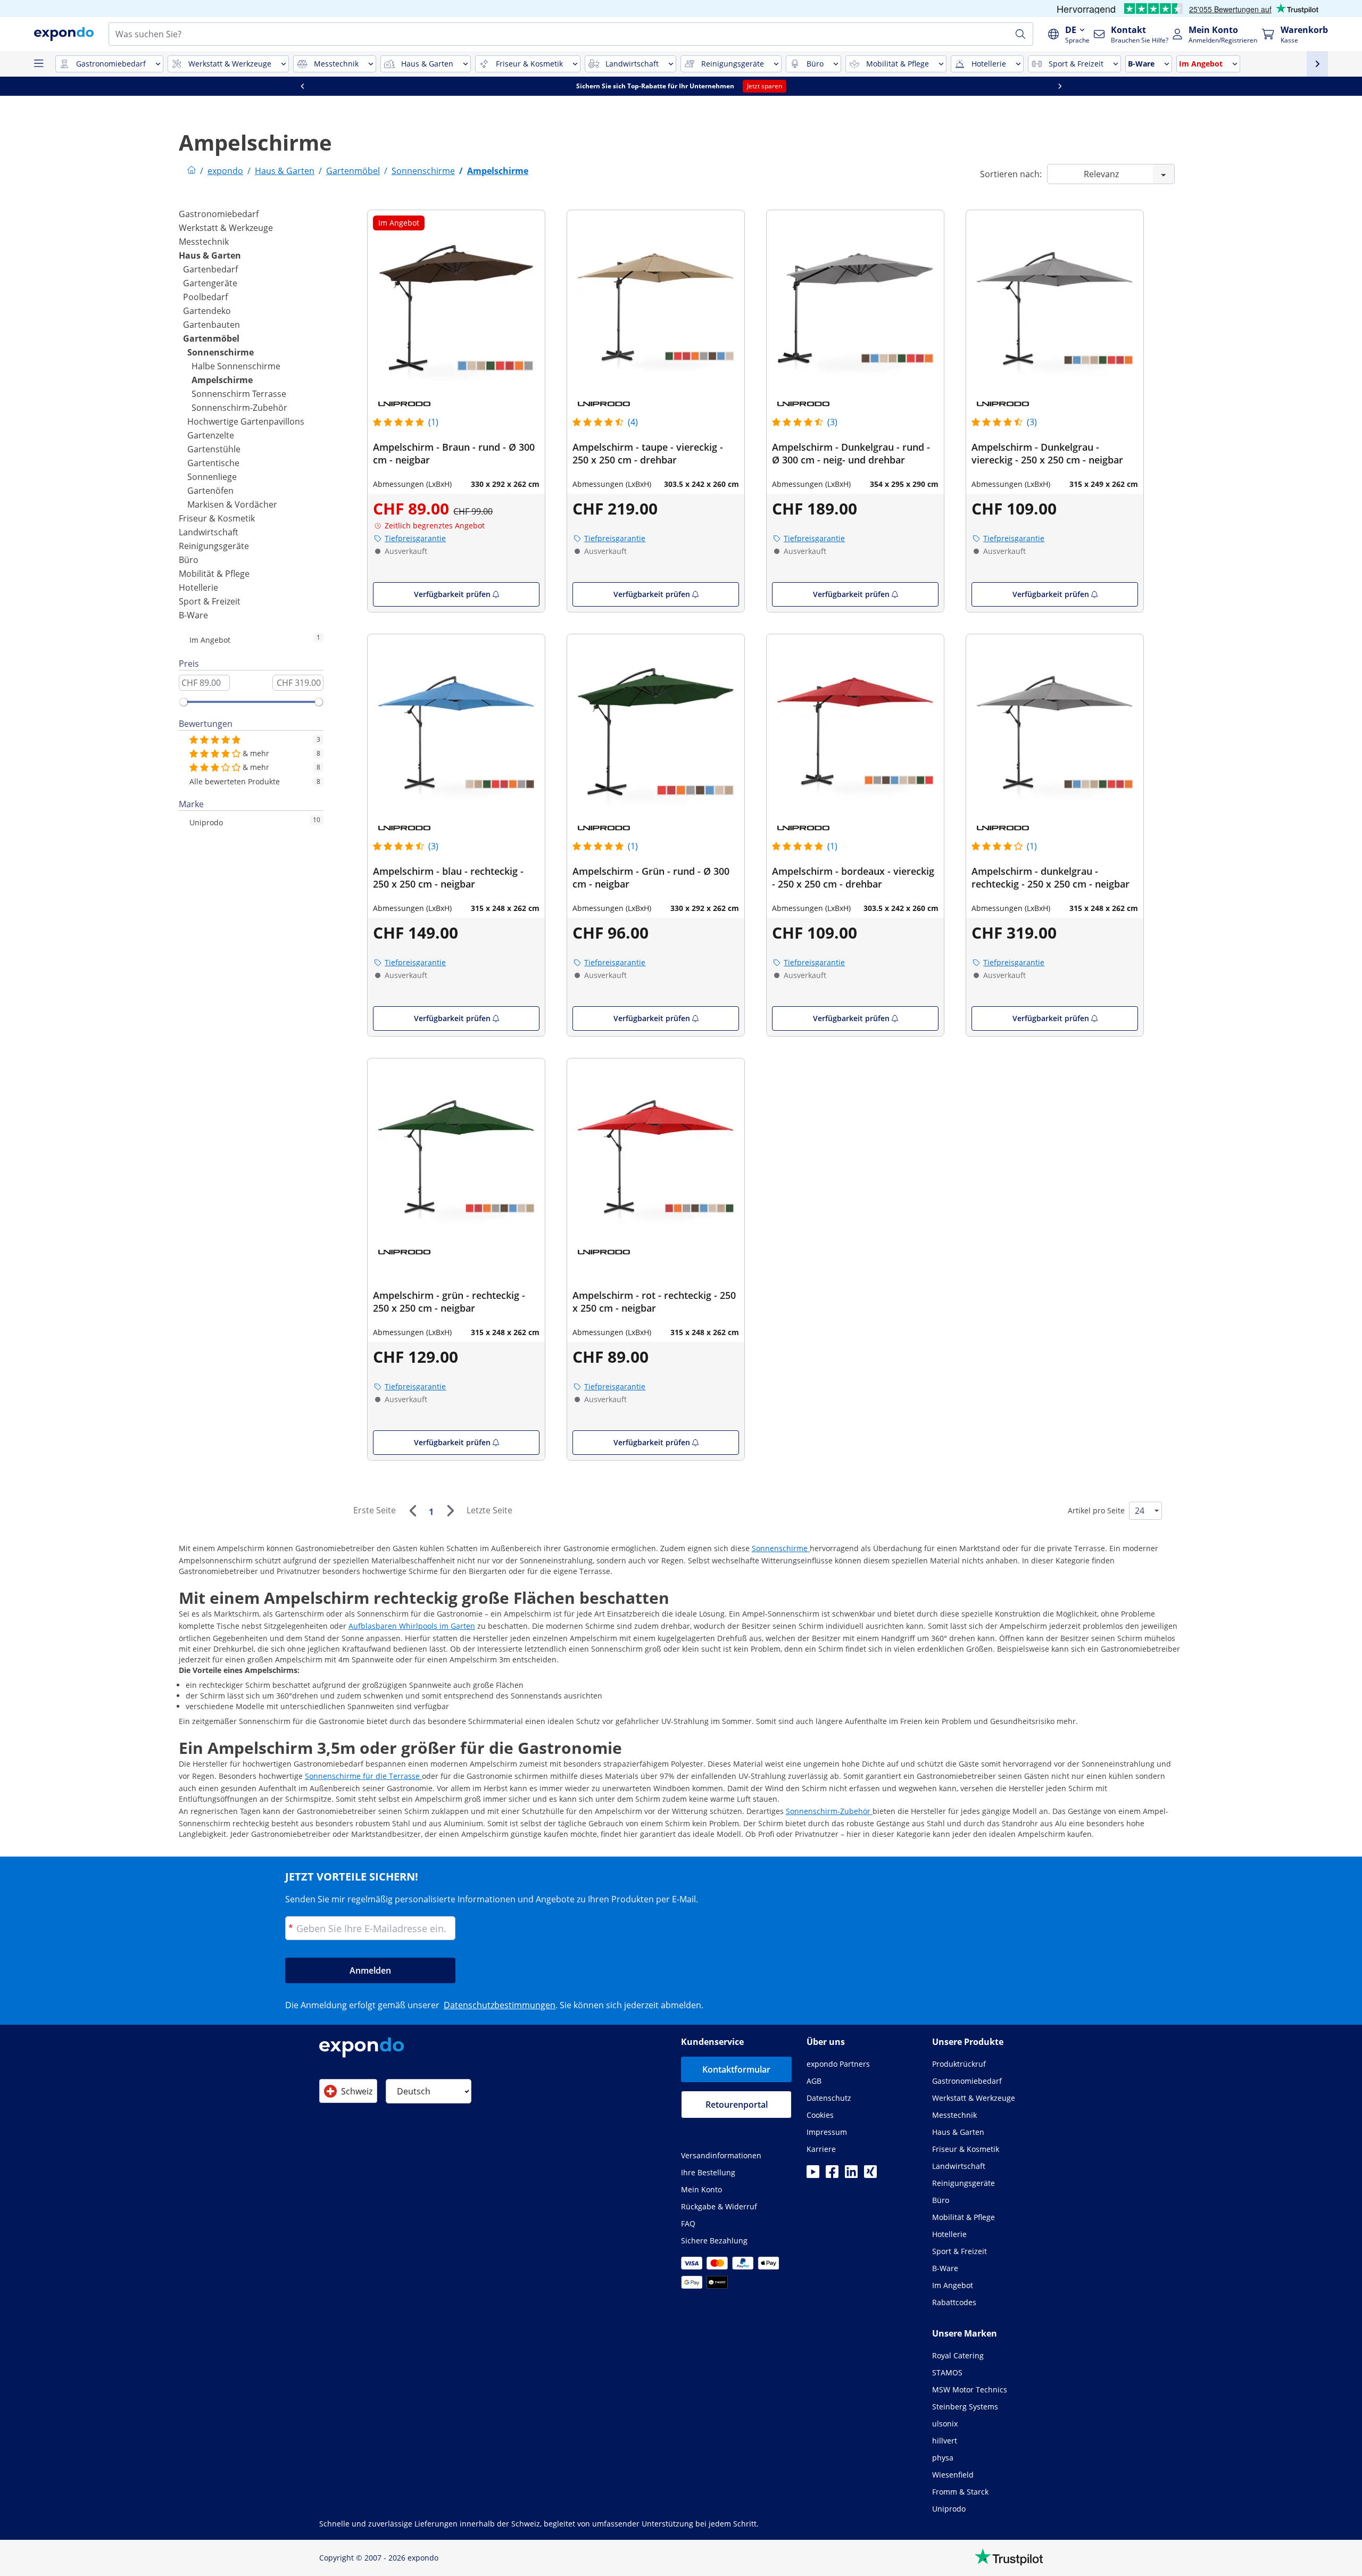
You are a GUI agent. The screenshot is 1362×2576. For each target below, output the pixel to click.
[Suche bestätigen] (1020, 34)
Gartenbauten (211, 325)
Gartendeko (207, 311)
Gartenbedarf (210, 269)
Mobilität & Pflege (214, 574)
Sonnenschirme (221, 352)
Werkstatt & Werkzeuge (226, 228)
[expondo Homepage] (192, 171)
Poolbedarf (205, 297)
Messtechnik (204, 242)
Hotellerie (198, 587)
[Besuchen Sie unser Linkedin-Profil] (851, 2175)
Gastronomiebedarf (219, 214)
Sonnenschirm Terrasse (239, 394)
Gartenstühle (214, 449)
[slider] (184, 702)
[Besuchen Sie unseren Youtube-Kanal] (813, 2175)
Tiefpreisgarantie (415, 538)
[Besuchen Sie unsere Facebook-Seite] (832, 2175)
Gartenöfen (210, 491)
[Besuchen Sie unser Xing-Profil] (870, 2175)
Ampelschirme (222, 380)
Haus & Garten (210, 255)
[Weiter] (450, 1511)
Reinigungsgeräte (214, 546)
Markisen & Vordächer (232, 504)
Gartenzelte (211, 435)
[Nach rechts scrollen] (1107, 86)
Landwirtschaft (209, 532)
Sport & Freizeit (210, 601)
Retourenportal (737, 2105)
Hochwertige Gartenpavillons (246, 421)
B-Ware (193, 615)
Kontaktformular (736, 2069)
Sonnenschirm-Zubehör (239, 408)
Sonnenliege (212, 477)
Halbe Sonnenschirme (236, 366)
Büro (189, 560)
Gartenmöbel (211, 338)
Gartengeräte (210, 283)
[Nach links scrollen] (350, 86)
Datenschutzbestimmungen (500, 2005)
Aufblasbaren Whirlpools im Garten (412, 1626)
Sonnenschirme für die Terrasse (363, 1776)
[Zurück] (412, 1511)
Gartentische (213, 463)
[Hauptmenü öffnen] (38, 64)
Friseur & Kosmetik (217, 518)
